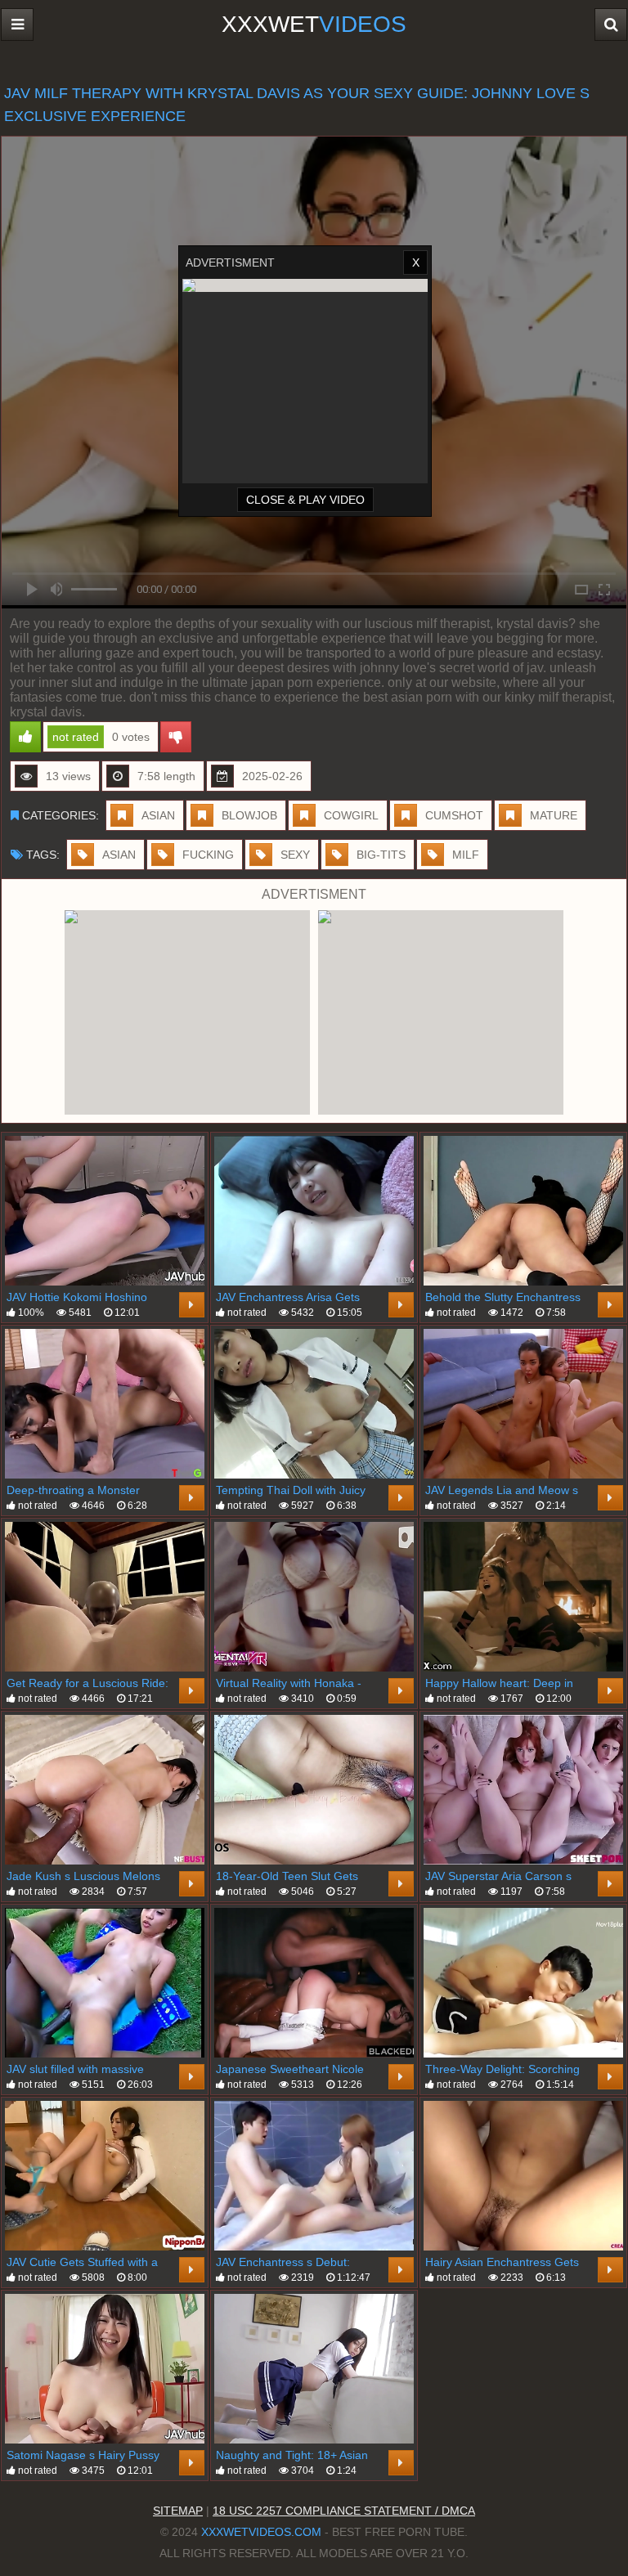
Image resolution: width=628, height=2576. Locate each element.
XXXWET (314, 24)
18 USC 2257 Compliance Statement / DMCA (344, 2511)
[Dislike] (176, 737)
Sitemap (178, 2511)
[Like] (25, 737)
